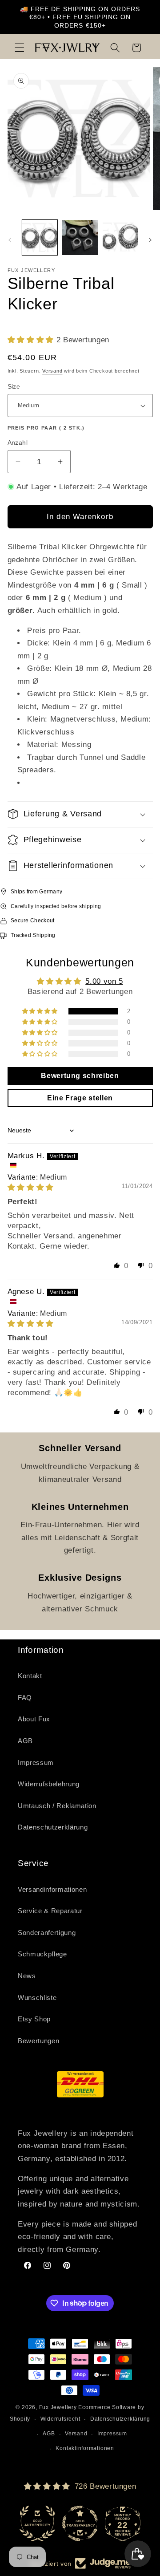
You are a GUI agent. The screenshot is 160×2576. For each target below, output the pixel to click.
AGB (25, 1741)
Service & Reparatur (50, 1911)
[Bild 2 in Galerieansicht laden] (80, 238)
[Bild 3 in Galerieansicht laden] (120, 238)
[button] (20, 48)
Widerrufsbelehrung (49, 1784)
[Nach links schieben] (10, 240)
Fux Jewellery (58, 2407)
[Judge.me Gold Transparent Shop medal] (37, 2523)
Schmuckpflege (42, 1954)
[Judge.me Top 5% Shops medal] (123, 2523)
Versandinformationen (52, 1889)
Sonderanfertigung (47, 1933)
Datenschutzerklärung (53, 1827)
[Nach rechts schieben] (150, 240)
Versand (52, 371)
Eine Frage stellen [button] (80, 1098)
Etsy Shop (34, 2019)
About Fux (34, 1719)
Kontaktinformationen (85, 2448)
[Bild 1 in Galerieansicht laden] (40, 238)
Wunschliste (37, 1998)
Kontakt (30, 1676)
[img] (31, 1187)
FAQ (25, 1698)
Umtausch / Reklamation (57, 1806)
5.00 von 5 (104, 981)
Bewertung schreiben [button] (80, 1076)
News (27, 1976)
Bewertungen (38, 2041)
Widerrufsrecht (60, 2419)
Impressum (36, 1763)
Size (14, 386)
